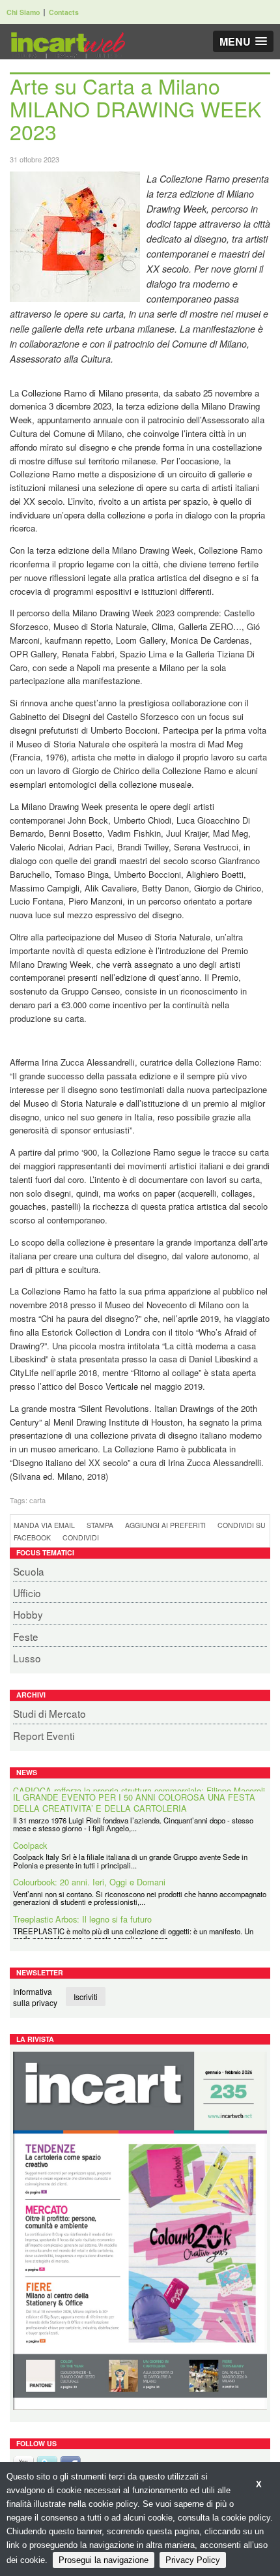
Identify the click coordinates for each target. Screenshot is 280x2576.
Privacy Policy (193, 2560)
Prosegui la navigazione (104, 2560)
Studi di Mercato (49, 1713)
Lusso (27, 1658)
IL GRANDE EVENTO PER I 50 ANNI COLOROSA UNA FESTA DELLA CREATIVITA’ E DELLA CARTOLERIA (134, 1796)
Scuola (29, 1571)
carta (37, 1500)
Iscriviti (86, 1997)
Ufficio (27, 1593)
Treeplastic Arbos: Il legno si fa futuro (82, 1912)
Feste (26, 1636)
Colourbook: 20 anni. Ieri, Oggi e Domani (89, 1876)
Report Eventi (44, 1735)
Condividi (81, 1537)
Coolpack (30, 1839)
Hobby (28, 1614)
